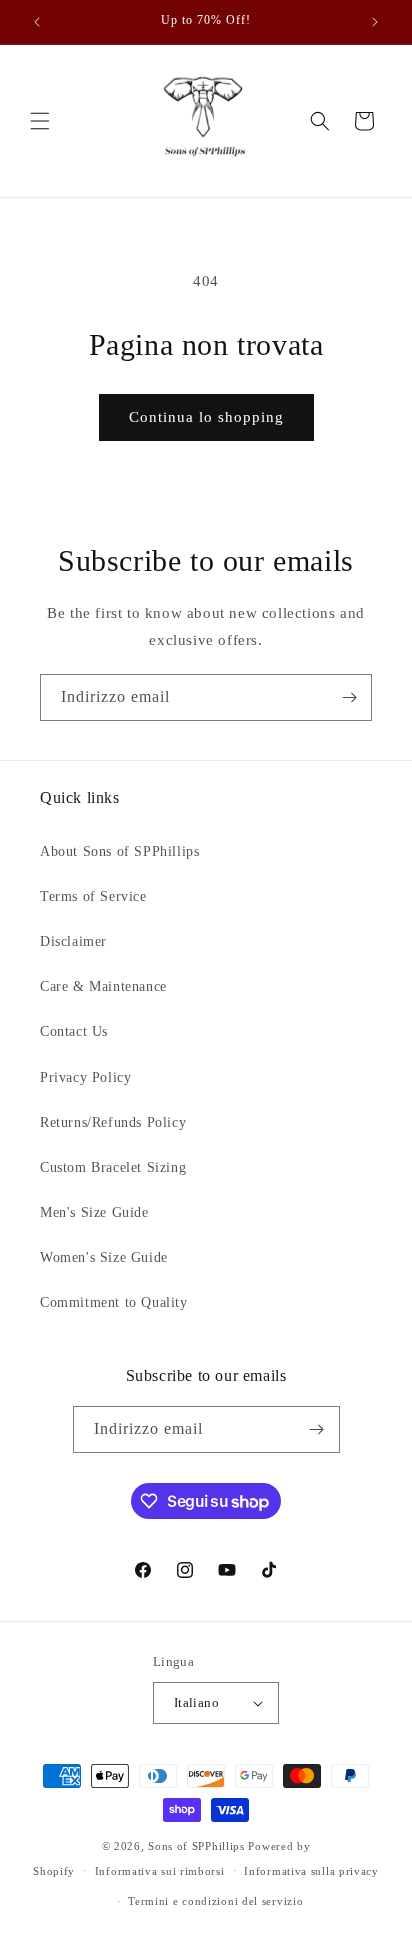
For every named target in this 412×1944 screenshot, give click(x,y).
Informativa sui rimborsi (160, 1871)
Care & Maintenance (103, 986)
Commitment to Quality (114, 1302)
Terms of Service (93, 896)
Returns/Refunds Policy (113, 1122)
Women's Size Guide (104, 1257)
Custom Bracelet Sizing (113, 1167)
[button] (40, 121)
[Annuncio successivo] (375, 22)
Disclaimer (73, 941)
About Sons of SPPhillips (119, 851)
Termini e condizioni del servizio (215, 1901)
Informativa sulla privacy (311, 1871)
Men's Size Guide (94, 1212)
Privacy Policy (85, 1077)
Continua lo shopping (206, 417)
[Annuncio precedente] (37, 22)
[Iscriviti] (349, 697)
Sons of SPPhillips (196, 1846)
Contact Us (74, 1031)
